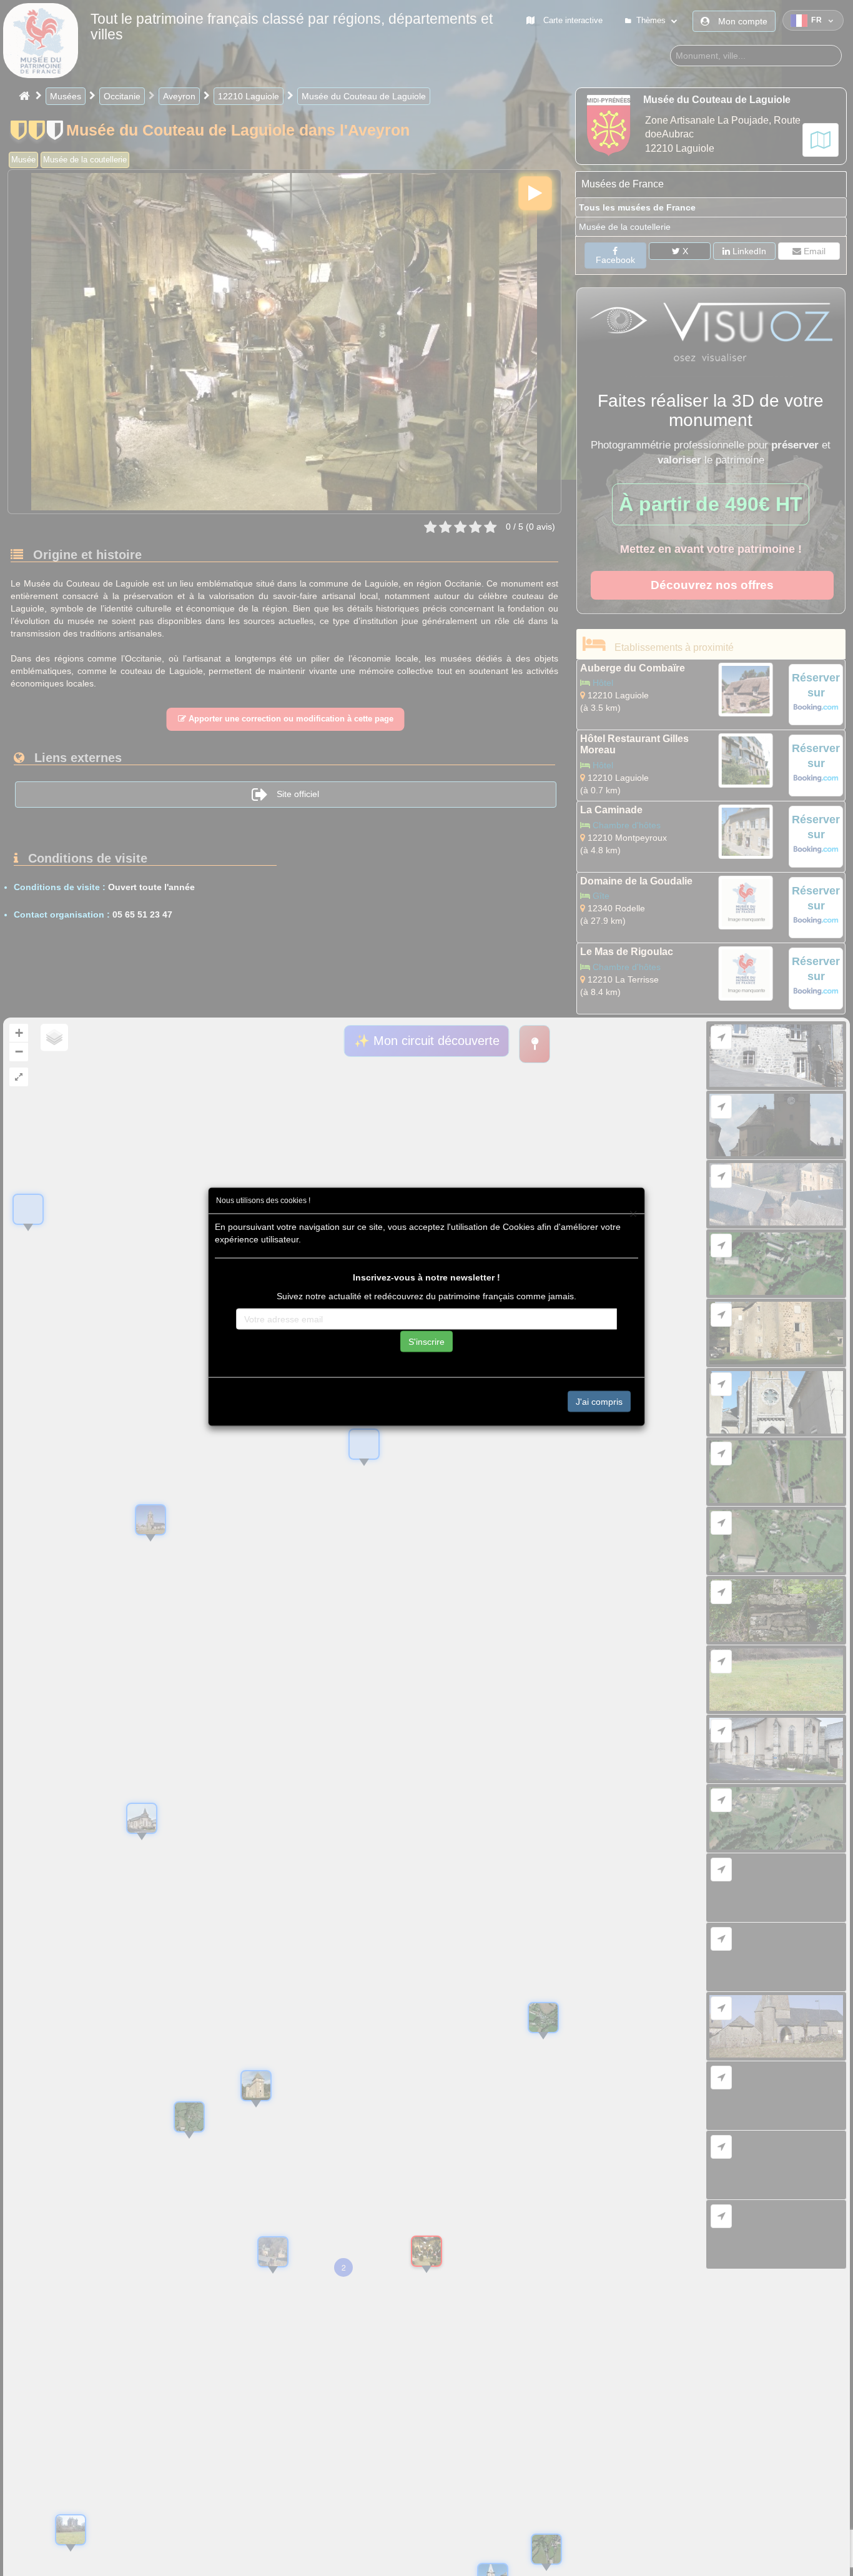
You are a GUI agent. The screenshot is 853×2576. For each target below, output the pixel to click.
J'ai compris (599, 1401)
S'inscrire (426, 1341)
